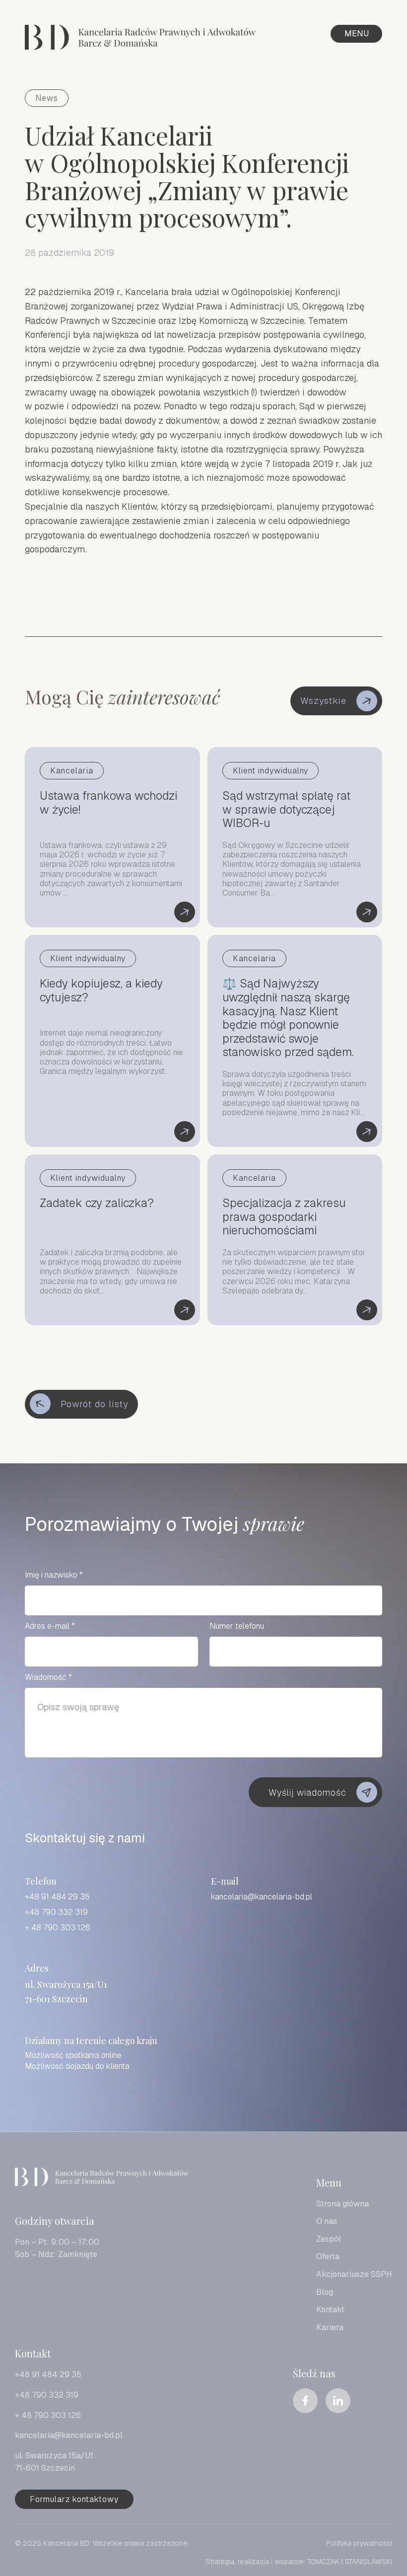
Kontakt (330, 2310)
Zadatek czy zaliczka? (112, 1240)
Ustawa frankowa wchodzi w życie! (112, 837)
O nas (327, 2221)
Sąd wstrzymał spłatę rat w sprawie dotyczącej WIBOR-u (295, 837)
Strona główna (342, 2204)
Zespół (328, 2239)
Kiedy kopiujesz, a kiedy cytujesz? (112, 1041)
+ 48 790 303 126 (58, 1928)
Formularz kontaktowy (74, 2499)
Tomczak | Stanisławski (350, 2562)
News (47, 98)
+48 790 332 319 (56, 1912)
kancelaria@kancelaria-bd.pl (262, 1897)
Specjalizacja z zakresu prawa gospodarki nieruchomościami (295, 1240)
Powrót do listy (94, 1404)
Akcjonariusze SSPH (354, 2274)
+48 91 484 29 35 (57, 1897)
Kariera (330, 2327)
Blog (325, 2292)
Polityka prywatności (359, 2543)
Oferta (328, 2256)
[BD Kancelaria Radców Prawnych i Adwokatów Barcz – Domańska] (140, 39)
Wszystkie (323, 701)
